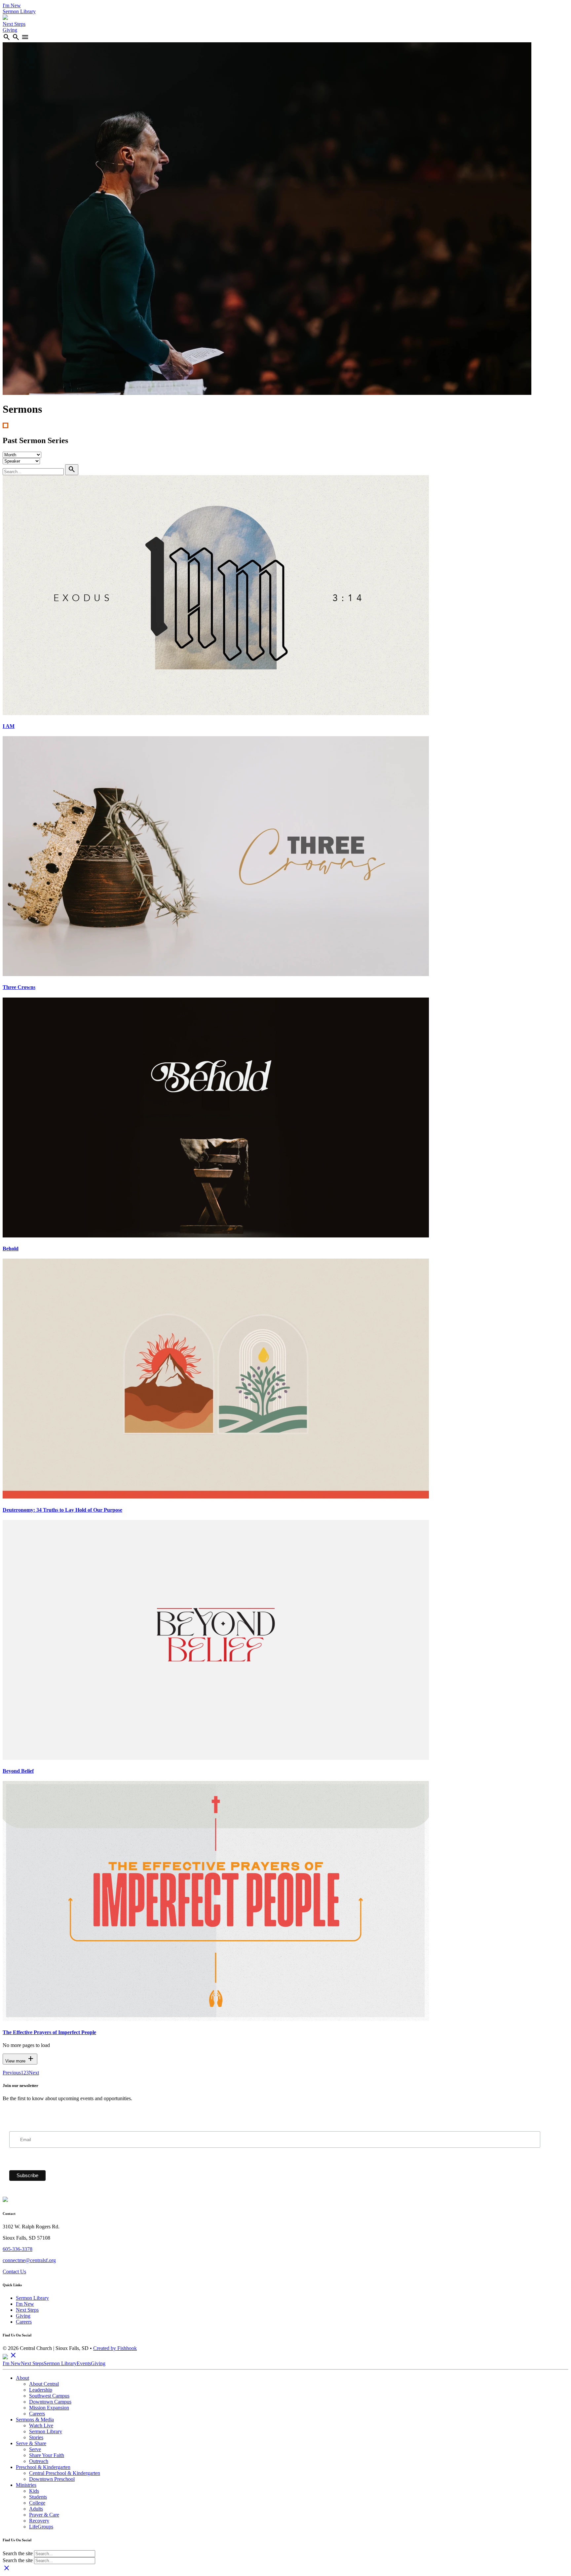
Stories (36, 2437)
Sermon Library (19, 11)
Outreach (39, 2461)
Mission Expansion (49, 2408)
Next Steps (14, 24)
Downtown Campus (50, 2402)
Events (84, 2363)
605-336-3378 (18, 2249)
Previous (12, 2073)
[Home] (5, 18)
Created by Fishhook (115, 2348)
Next (34, 2073)
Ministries (26, 2485)
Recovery (39, 2521)
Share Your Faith (47, 2455)
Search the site (18, 2553)
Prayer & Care (44, 2515)
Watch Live (41, 2425)
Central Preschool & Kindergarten (65, 2473)
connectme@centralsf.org (29, 2260)
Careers (24, 2322)
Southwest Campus (49, 2396)
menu (25, 37)
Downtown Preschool (52, 2479)
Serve (35, 2449)
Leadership (41, 2390)
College (37, 2503)
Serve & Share (31, 2443)
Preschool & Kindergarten (43, 2467)
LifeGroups (41, 2527)
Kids (34, 2491)
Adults (36, 2509)
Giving (10, 30)
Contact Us (14, 2272)
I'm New (12, 5)
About (22, 2378)
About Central (44, 2384)
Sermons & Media (35, 2420)
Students (38, 2497)
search (7, 37)
